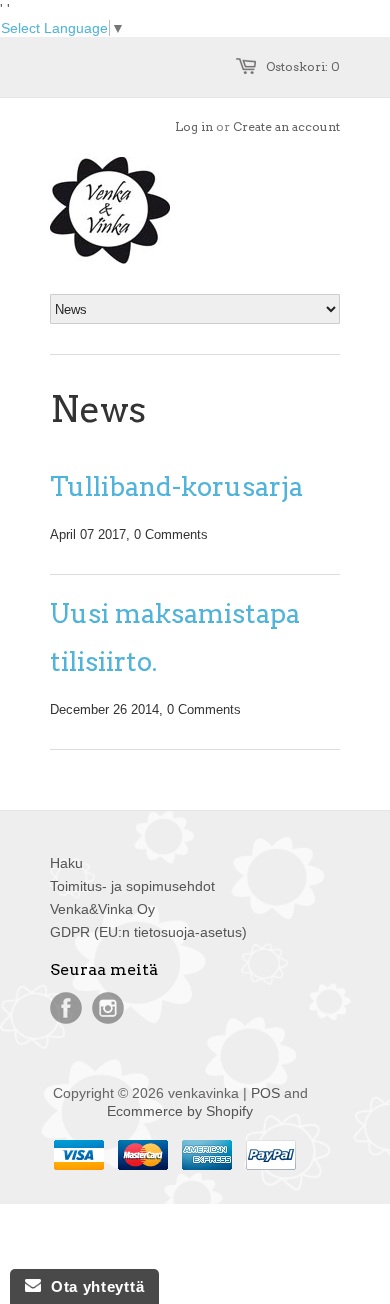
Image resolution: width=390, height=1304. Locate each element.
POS (265, 1093)
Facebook (66, 1008)
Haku (66, 863)
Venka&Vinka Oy (102, 909)
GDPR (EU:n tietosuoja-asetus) (148, 932)
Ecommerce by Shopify (180, 1111)
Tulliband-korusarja (176, 486)
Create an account (286, 126)
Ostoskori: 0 (303, 66)
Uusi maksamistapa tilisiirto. (175, 637)
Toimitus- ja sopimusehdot (132, 886)
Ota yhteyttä (92, 1286)
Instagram (108, 1008)
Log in (194, 126)
